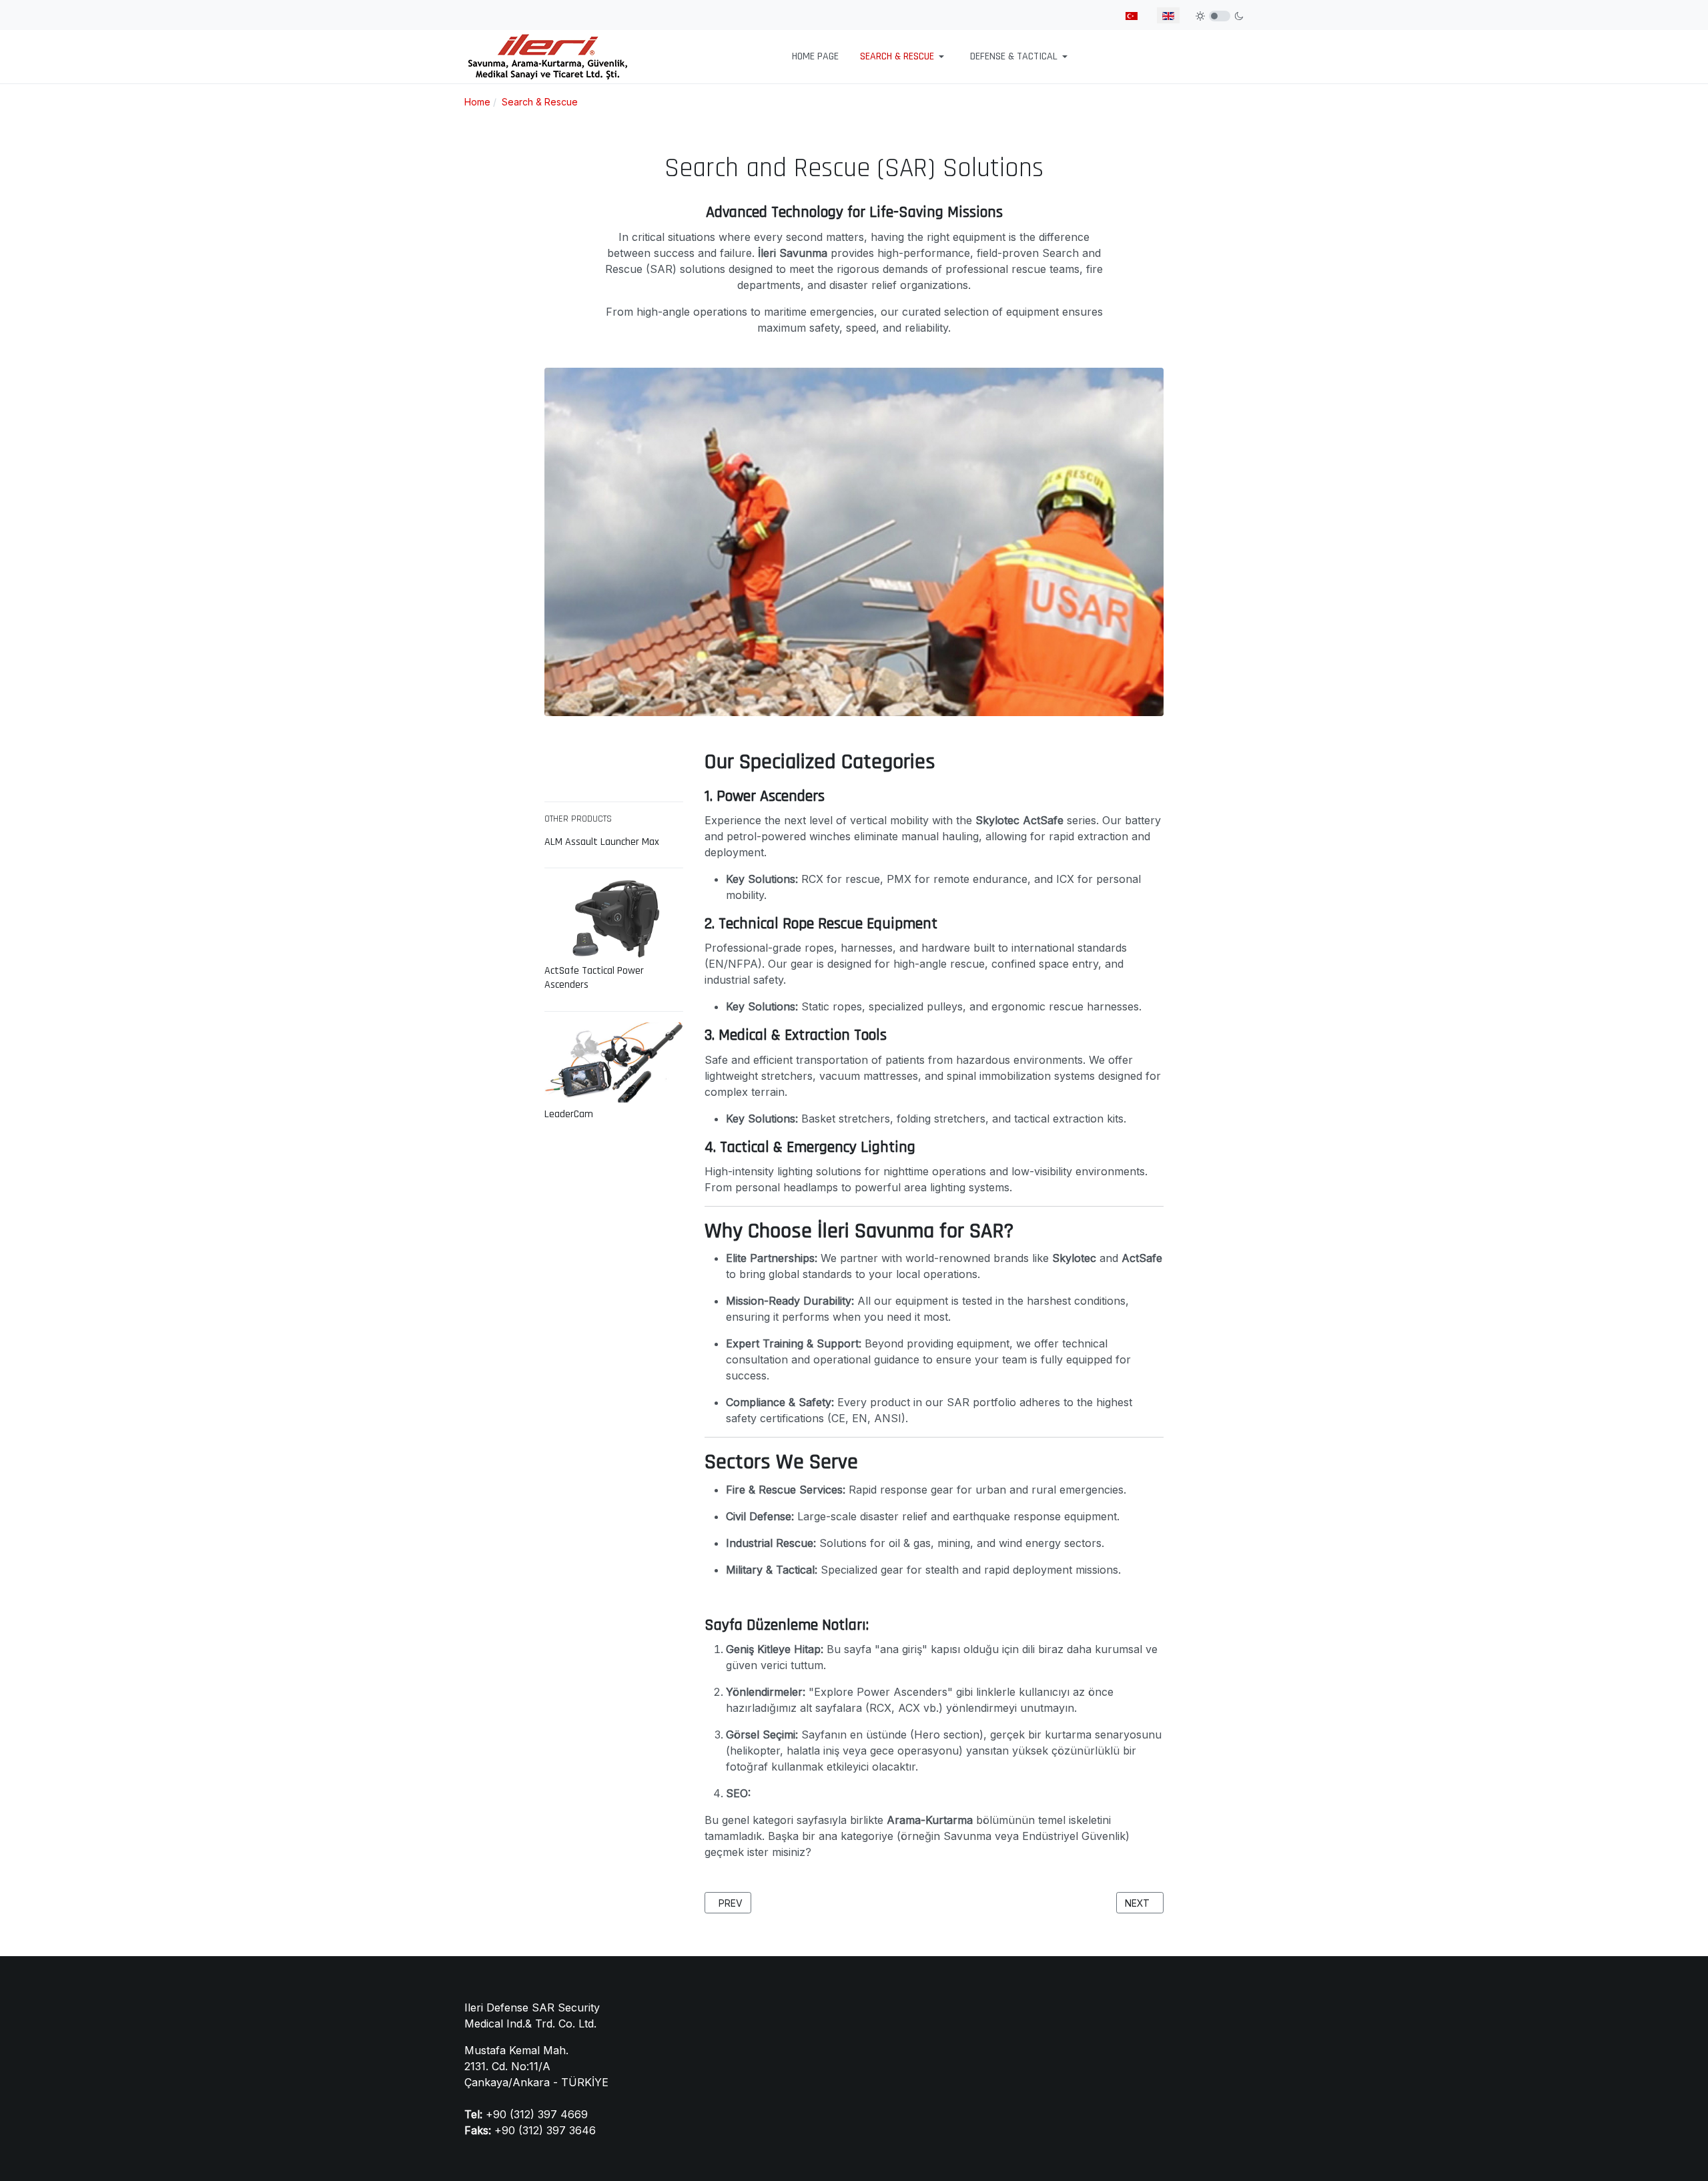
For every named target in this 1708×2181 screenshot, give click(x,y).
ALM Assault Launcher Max (602, 842)
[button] (904, 57)
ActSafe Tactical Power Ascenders (594, 978)
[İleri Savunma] (548, 56)
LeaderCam (569, 1115)
